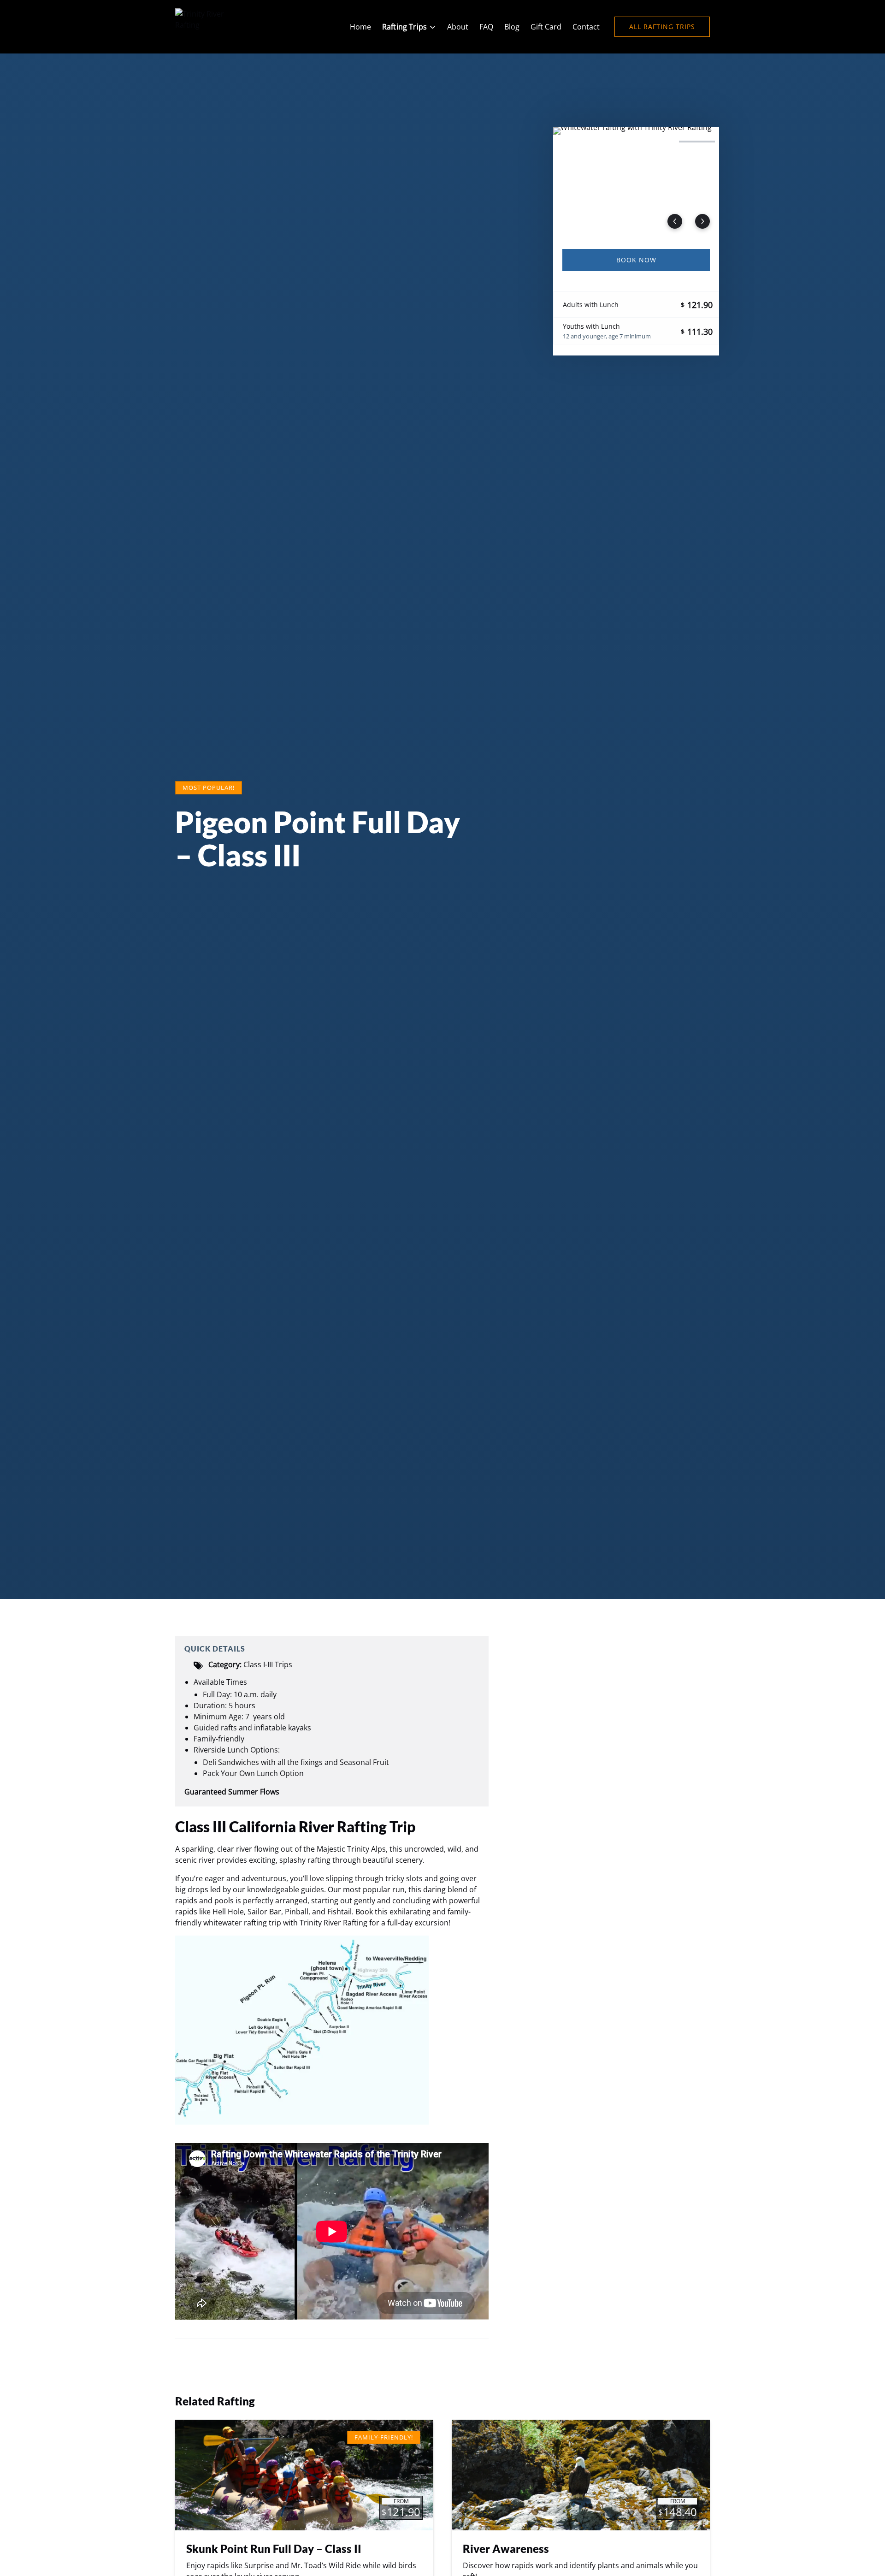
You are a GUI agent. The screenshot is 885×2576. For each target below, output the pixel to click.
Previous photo (675, 221)
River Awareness (506, 2549)
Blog (512, 27)
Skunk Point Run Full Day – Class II (274, 2549)
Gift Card (546, 27)
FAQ (486, 27)
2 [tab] (616, 142)
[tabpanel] (636, 183)
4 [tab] (697, 142)
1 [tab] (575, 142)
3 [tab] (656, 142)
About (458, 27)
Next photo (702, 221)
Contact (586, 27)
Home (360, 27)
